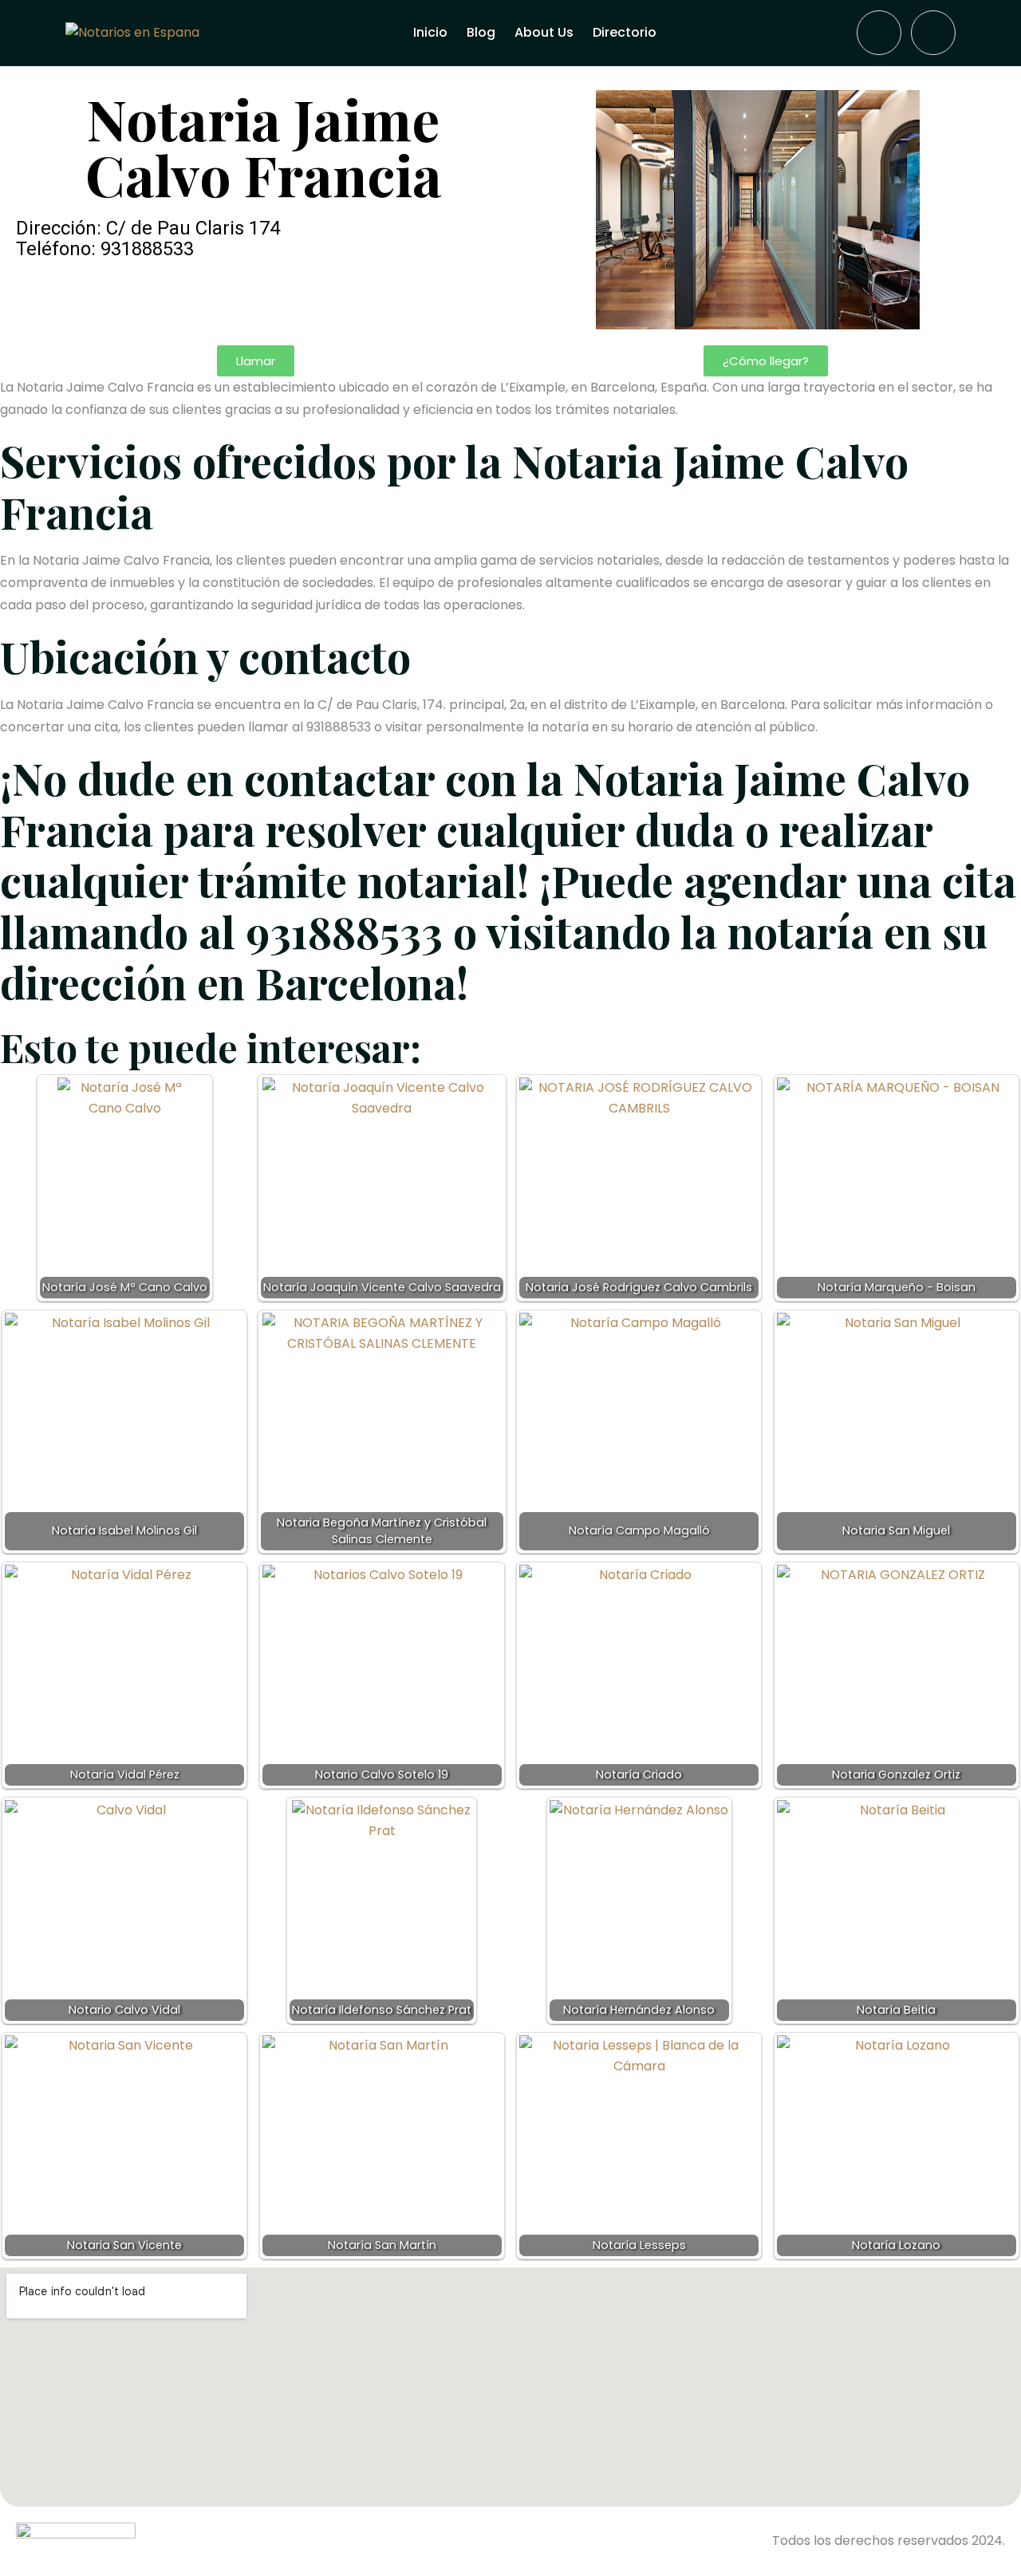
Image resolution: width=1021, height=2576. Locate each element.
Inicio (430, 32)
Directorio (625, 32)
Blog (481, 32)
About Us (544, 32)
